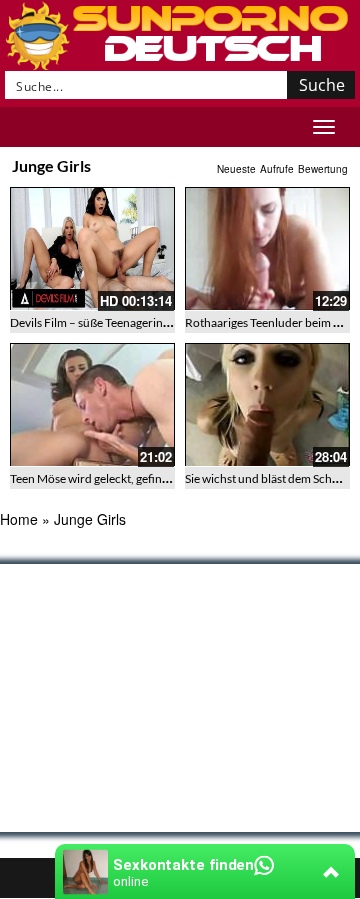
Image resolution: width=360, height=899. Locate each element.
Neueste (236, 169)
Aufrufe (277, 169)
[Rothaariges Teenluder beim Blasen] (267, 249)
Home (19, 519)
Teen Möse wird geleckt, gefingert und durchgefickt (142, 478)
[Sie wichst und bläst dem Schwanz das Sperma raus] (267, 405)
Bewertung (323, 169)
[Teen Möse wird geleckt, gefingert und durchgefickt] (92, 405)
